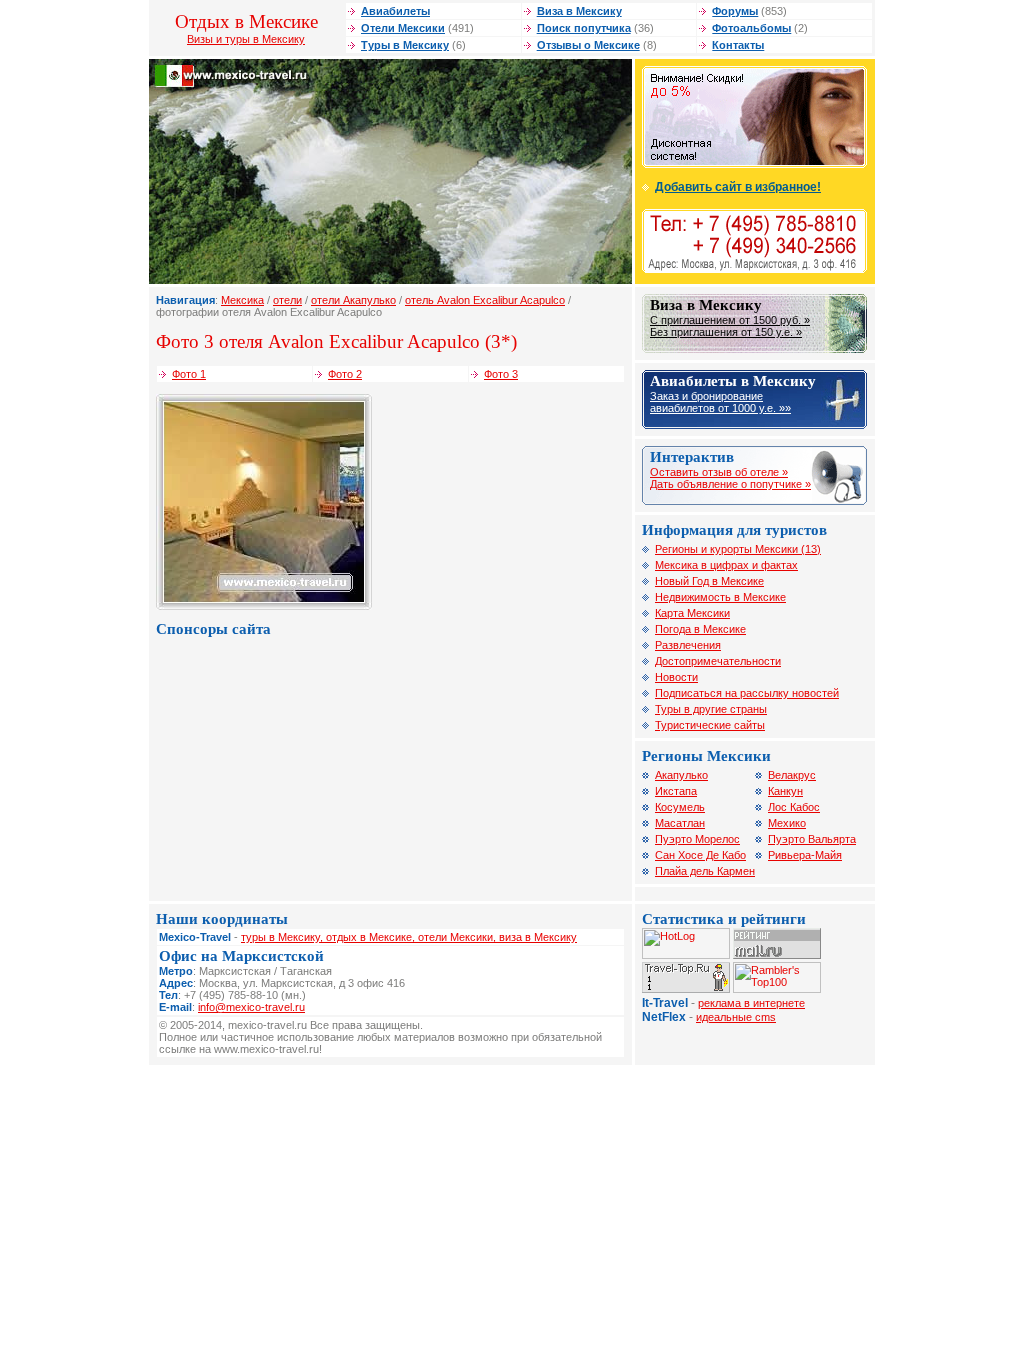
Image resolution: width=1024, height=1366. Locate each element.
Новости (676, 677)
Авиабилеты (395, 11)
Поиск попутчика (584, 28)
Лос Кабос (794, 807)
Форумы (735, 11)
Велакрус (792, 775)
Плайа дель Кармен (705, 871)
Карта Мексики (692, 613)
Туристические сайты (710, 725)
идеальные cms (736, 1017)
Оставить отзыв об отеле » (719, 472)
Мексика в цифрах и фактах (726, 565)
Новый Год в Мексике (709, 581)
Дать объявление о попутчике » (730, 484)
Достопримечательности (718, 661)
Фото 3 (501, 374)
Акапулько (681, 775)
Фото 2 (345, 374)
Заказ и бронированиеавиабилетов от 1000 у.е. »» (720, 402)
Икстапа (676, 791)
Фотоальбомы (751, 28)
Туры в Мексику (405, 45)
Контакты (738, 45)
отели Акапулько (353, 300)
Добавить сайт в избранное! (738, 187)
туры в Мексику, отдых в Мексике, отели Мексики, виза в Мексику (409, 937)
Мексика (242, 300)
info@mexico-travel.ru (251, 1007)
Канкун (785, 791)
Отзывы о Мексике (588, 45)
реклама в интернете (751, 1003)
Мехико (787, 823)
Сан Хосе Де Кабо (700, 855)
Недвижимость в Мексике (720, 597)
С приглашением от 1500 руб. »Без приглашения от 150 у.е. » (730, 326)
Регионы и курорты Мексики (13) (738, 549)
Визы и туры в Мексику (246, 39)
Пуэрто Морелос (697, 839)
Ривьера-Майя (805, 855)
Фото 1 (189, 374)
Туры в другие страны (711, 709)
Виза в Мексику (579, 11)
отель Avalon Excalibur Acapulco (485, 300)
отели (287, 300)
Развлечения (688, 645)
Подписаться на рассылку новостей (747, 693)
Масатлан (680, 823)
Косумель (680, 807)
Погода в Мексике (700, 629)
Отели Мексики (403, 28)
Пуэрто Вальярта (812, 839)
